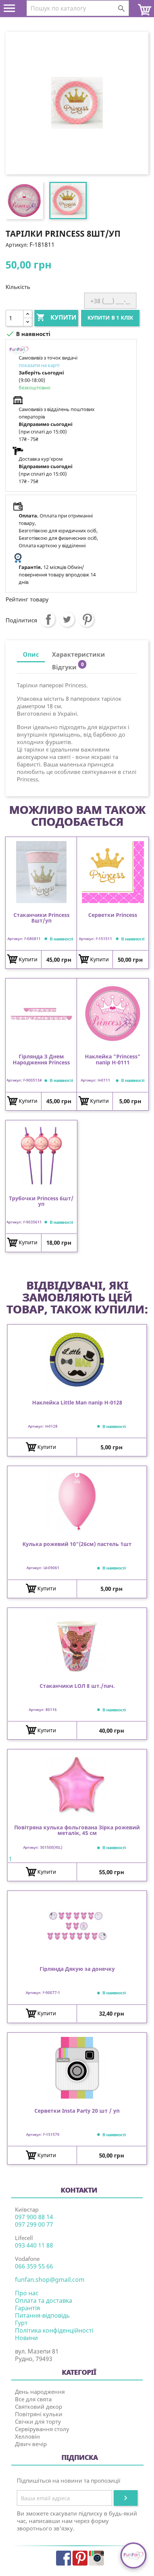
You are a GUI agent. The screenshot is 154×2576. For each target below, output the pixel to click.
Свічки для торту (38, 2421)
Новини (26, 2338)
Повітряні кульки (39, 2414)
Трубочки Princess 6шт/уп (41, 1201)
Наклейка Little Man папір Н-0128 (77, 1403)
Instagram (96, 2558)
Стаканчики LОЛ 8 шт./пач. (77, 1686)
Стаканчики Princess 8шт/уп (41, 918)
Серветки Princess (113, 915)
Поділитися (47, 619)
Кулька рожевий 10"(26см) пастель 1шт (77, 1544)
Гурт (21, 2323)
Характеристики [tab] (78, 654)
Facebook (64, 2558)
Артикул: (17, 245)
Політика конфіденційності (54, 2330)
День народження (40, 2392)
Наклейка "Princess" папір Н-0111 (113, 1060)
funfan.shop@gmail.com (50, 2280)
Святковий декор (38, 2407)
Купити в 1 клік (110, 318)
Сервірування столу (42, 2429)
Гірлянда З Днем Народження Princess (41, 1060)
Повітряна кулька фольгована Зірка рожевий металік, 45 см (77, 1830)
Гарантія (27, 2308)
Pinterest (86, 619)
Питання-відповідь (42, 2315)
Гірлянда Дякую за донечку (77, 1969)
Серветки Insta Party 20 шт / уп (77, 2111)
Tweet (67, 619)
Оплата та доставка (44, 2300)
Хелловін (27, 2436)
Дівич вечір (31, 2444)
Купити (56, 317)
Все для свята (33, 2399)
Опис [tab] (31, 654)
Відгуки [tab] (68, 666)
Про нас (27, 2293)
